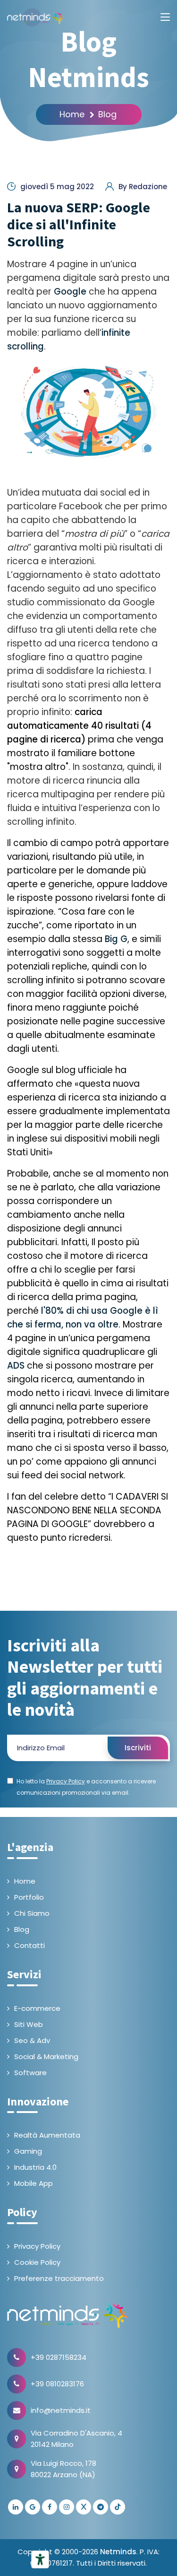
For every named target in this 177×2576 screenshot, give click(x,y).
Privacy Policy (37, 2246)
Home (72, 114)
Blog (107, 114)
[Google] (33, 2507)
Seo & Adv (32, 2040)
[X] (84, 2507)
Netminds (118, 2552)
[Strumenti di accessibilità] (40, 2559)
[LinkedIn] (16, 2507)
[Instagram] (67, 2507)
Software (30, 2073)
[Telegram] (101, 2507)
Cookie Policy (37, 2262)
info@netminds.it (61, 2410)
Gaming (28, 2151)
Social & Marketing (46, 2056)
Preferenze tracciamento (59, 2278)
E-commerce (37, 2008)
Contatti (29, 1945)
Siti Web (29, 2024)
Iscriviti (138, 1748)
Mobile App (34, 2183)
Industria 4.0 (35, 2167)
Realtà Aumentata (47, 2135)
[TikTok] (118, 2507)
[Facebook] (50, 2507)
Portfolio (29, 1897)
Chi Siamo (32, 1913)
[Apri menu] (165, 17)
